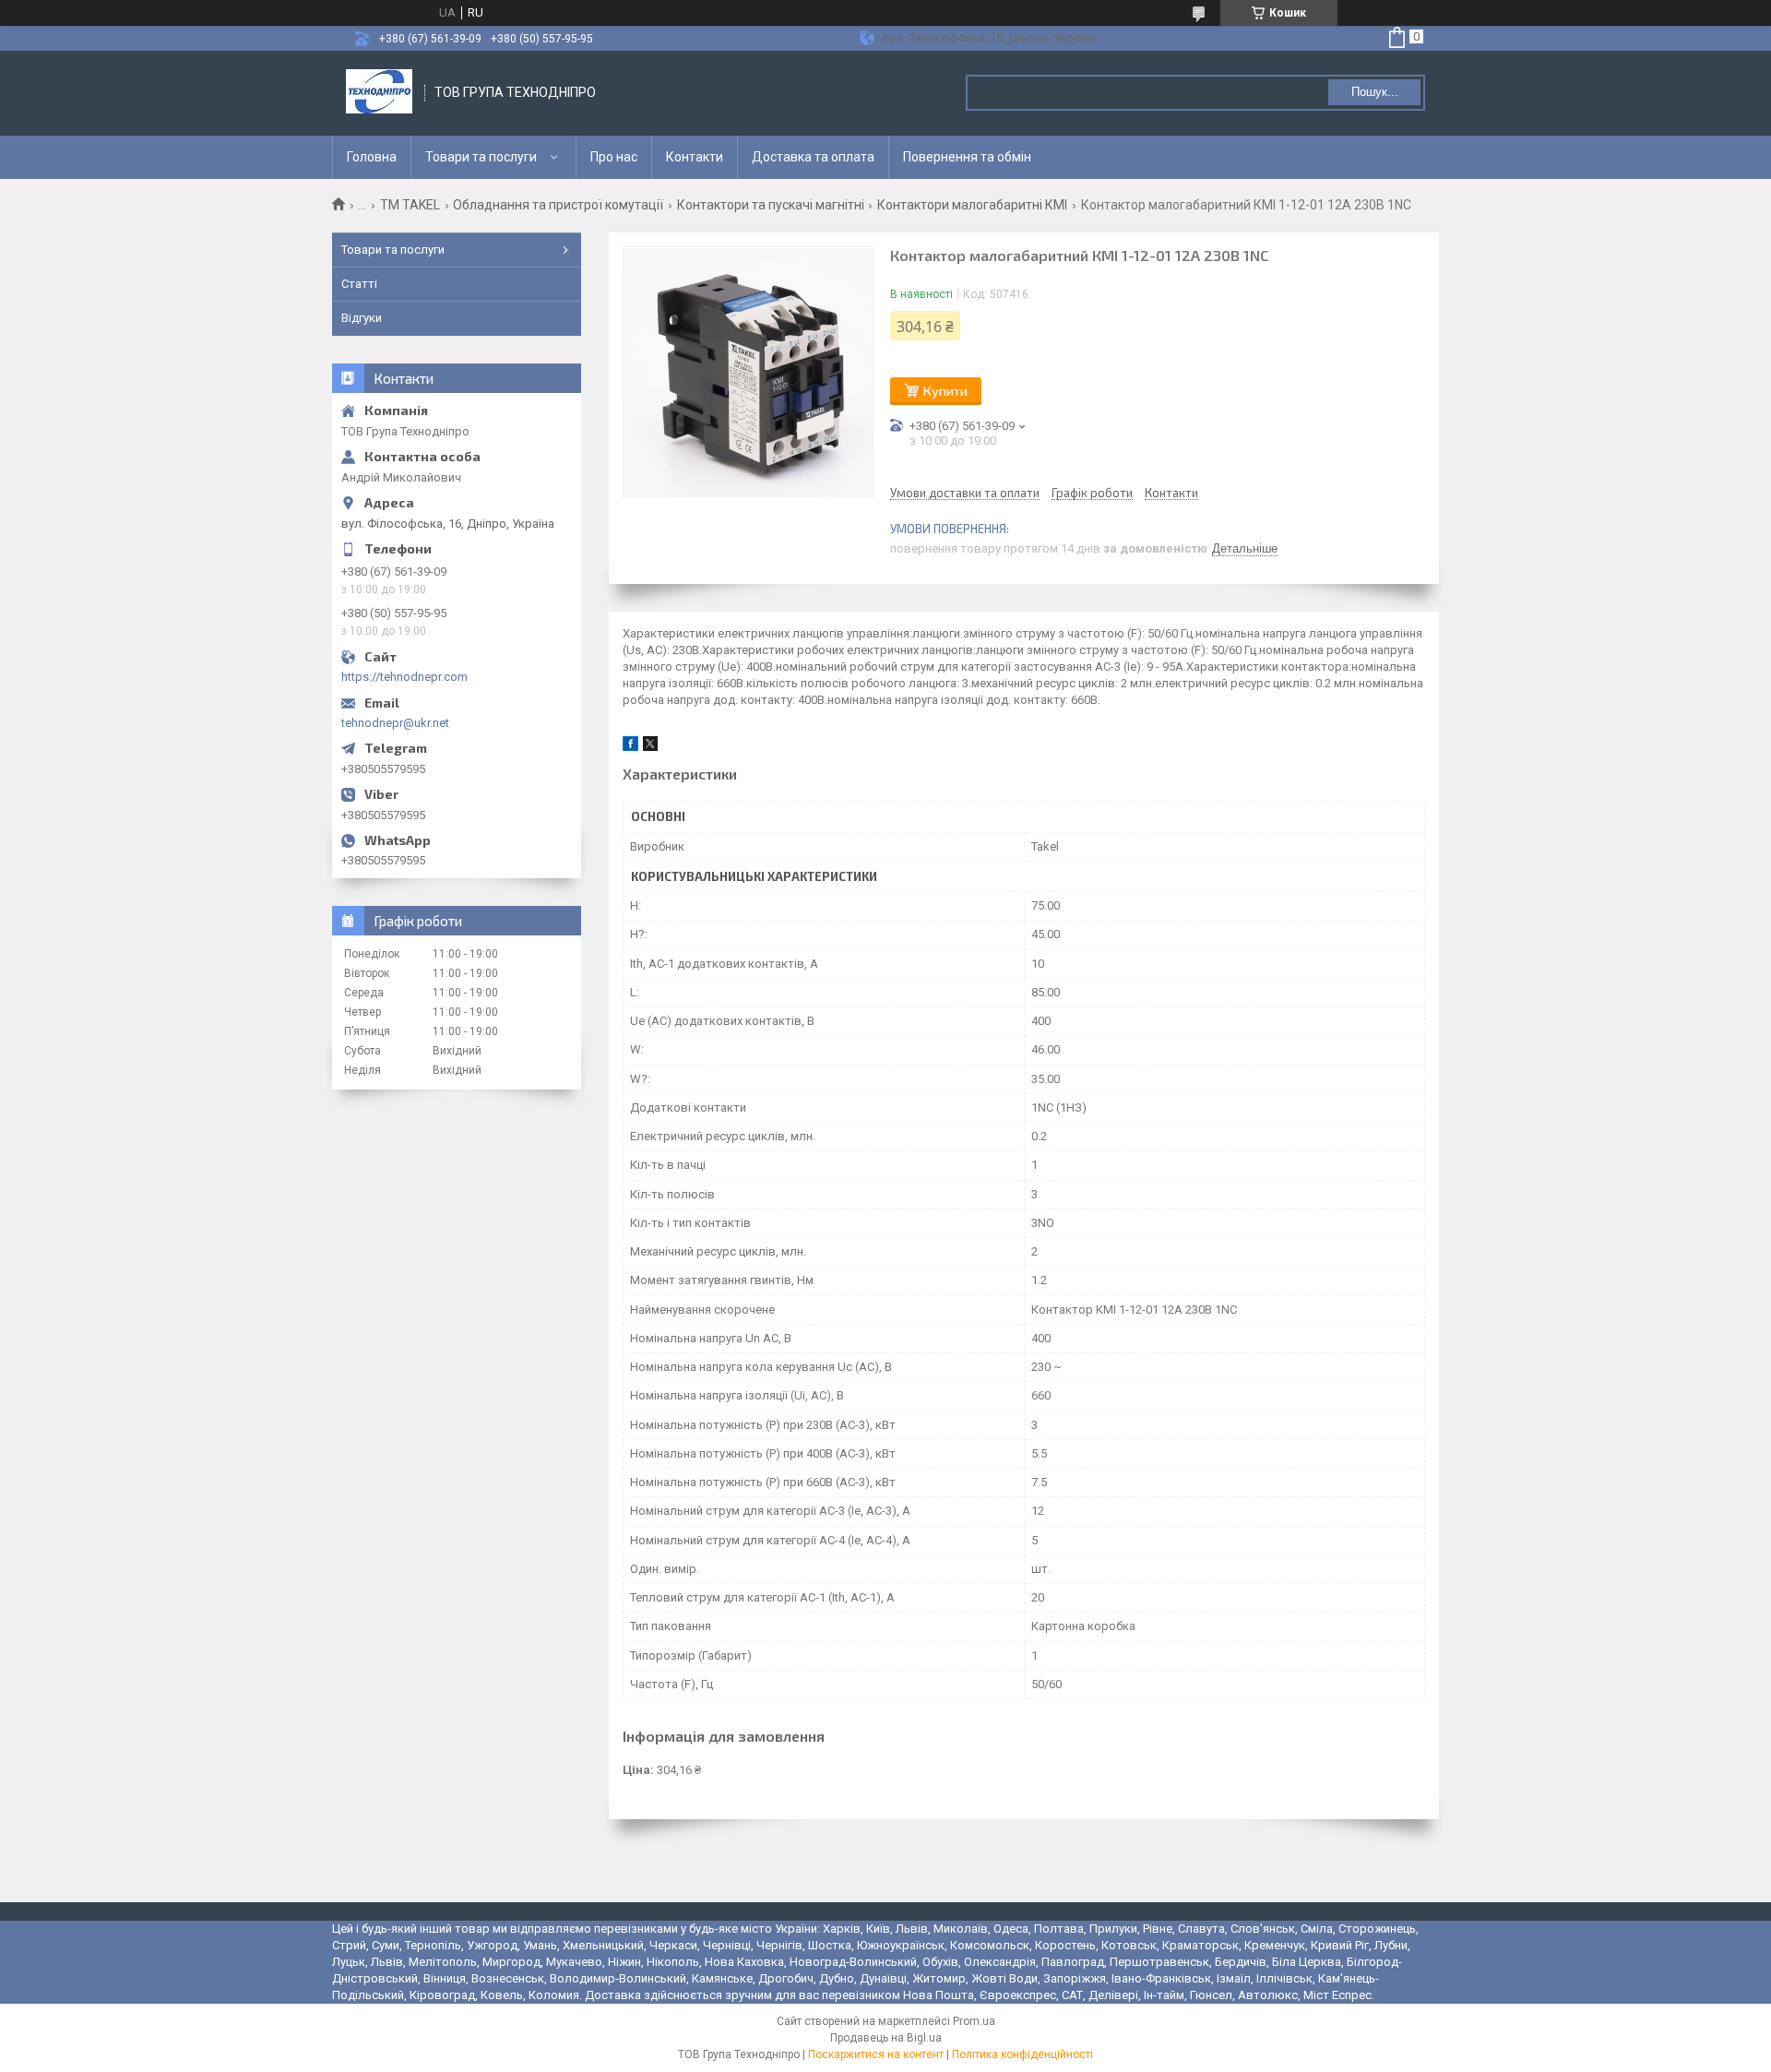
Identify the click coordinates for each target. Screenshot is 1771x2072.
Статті (359, 284)
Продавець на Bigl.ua (886, 2038)
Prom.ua (974, 2021)
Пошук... (1375, 92)
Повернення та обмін (967, 157)
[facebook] (630, 747)
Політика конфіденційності (1022, 2054)
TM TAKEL (410, 205)
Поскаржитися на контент (876, 2054)
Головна (372, 157)
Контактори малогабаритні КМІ (972, 205)
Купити (945, 391)
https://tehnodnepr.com (404, 677)
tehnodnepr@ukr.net (395, 723)
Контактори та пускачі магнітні (771, 205)
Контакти (695, 157)
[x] (650, 747)
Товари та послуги (481, 157)
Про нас (614, 157)
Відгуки (362, 318)
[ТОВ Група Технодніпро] (379, 93)
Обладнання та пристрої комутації (558, 205)
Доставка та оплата (813, 157)
